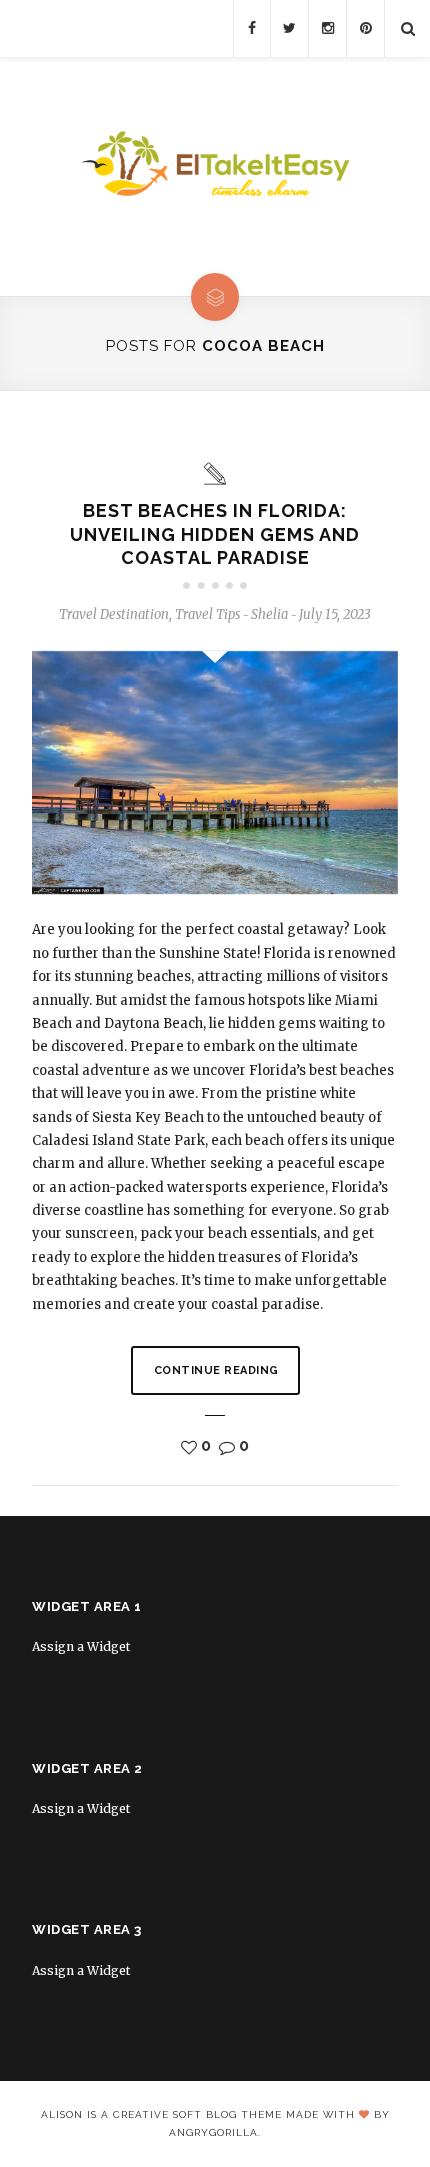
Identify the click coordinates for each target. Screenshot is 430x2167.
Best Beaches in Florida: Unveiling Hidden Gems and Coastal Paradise (215, 534)
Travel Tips (207, 614)
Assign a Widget (81, 1646)
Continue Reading (216, 1370)
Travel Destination (114, 614)
